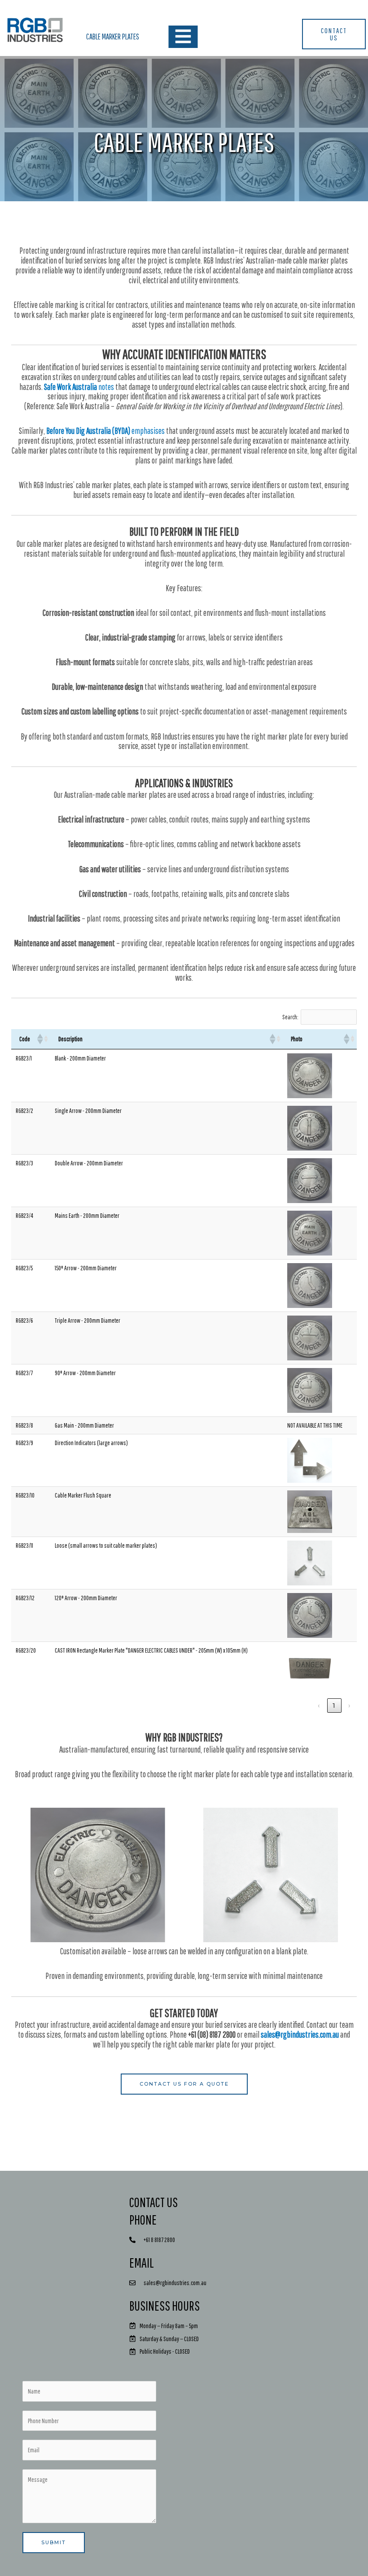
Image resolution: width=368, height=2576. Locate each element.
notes (79, 387)
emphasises (105, 431)
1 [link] (334, 1706)
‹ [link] (319, 1706)
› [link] (350, 1706)
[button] (39, 1039)
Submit (54, 2542)
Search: (290, 1017)
